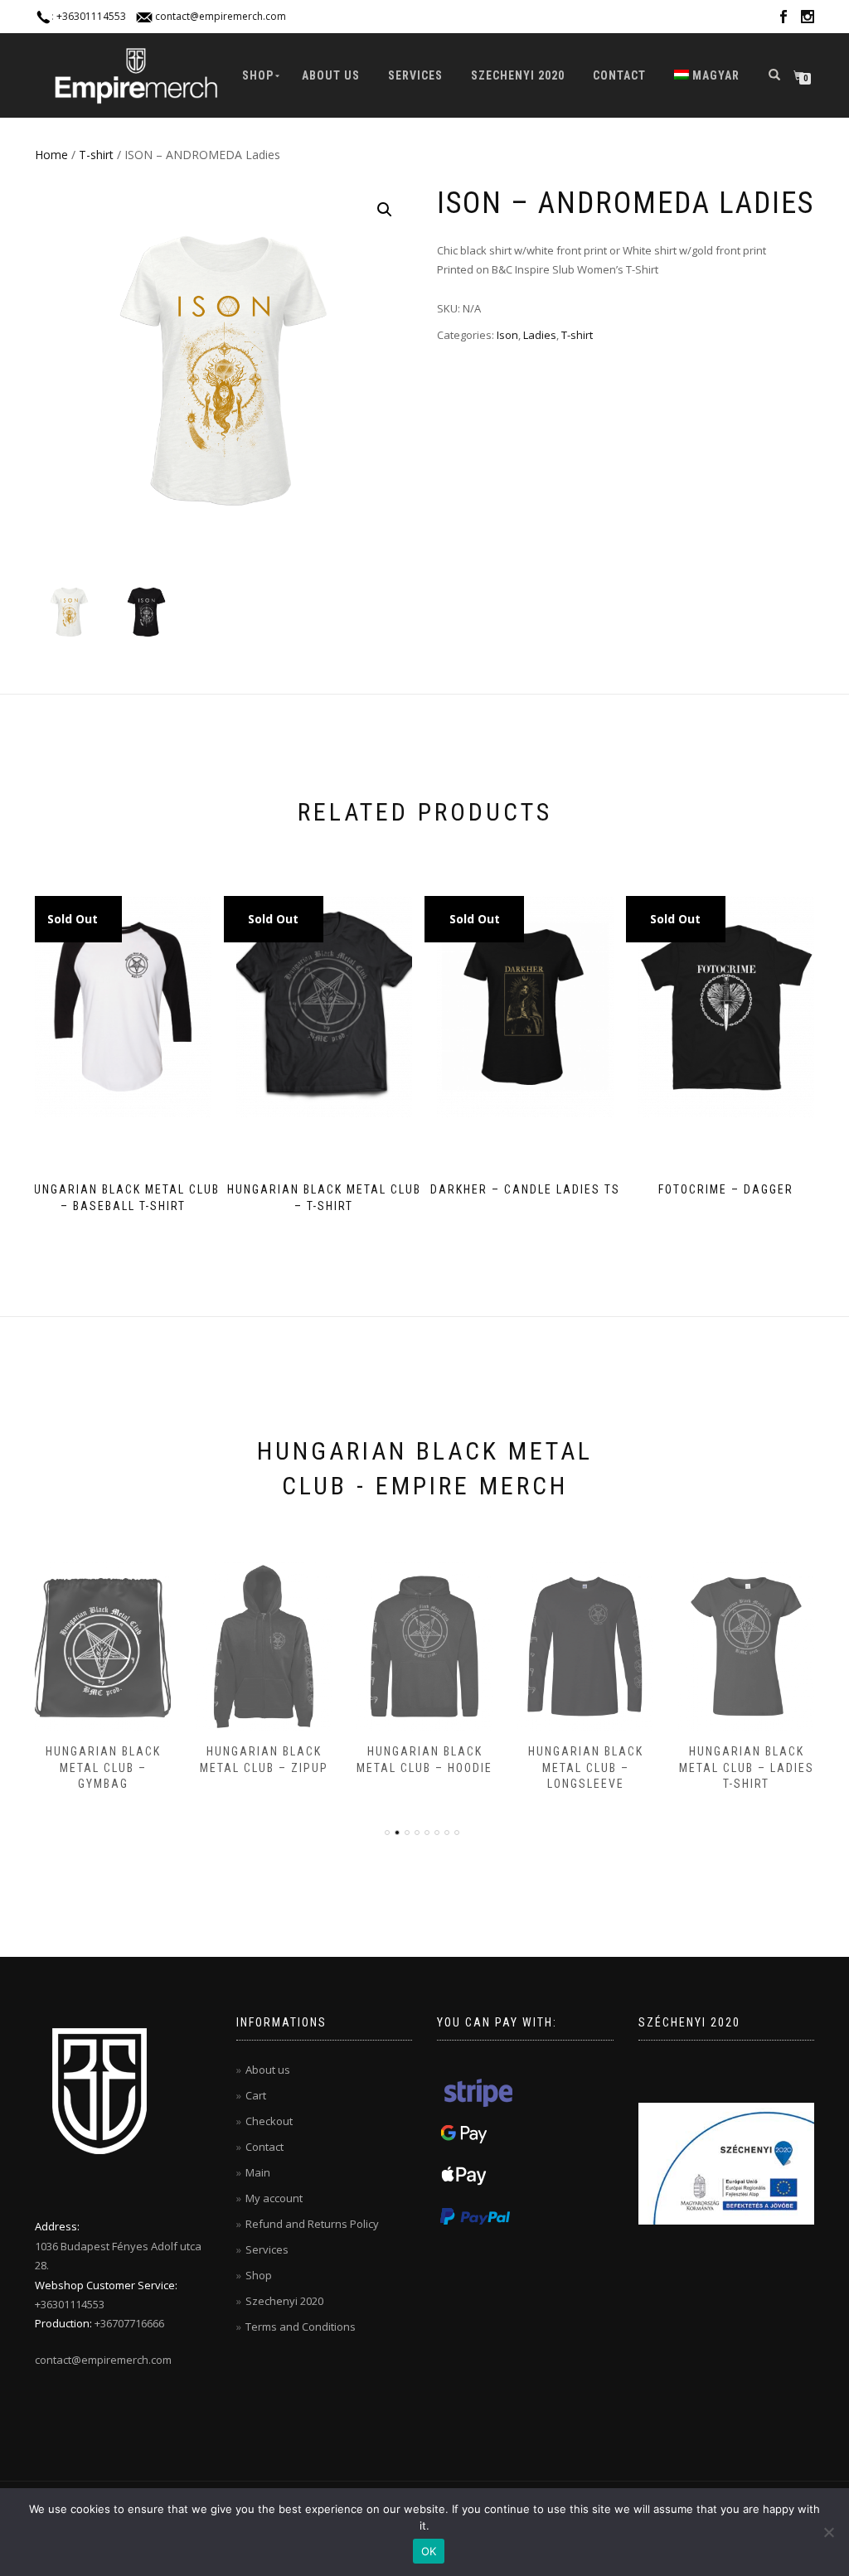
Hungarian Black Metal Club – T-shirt (747, 1767)
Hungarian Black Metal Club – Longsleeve (425, 1767)
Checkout (269, 2121)
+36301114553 (91, 16)
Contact (619, 75)
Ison (507, 335)
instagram (808, 19)
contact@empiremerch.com (221, 16)
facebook (784, 19)
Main (258, 2172)
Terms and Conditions (301, 2327)
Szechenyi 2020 (518, 75)
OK (429, 2551)
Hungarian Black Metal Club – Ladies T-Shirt (586, 1767)
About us (331, 75)
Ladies (540, 335)
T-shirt (96, 155)
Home (51, 155)
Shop (258, 75)
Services (415, 75)
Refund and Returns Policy (312, 2224)
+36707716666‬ (129, 2323)
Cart (256, 2095)
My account (274, 2198)
